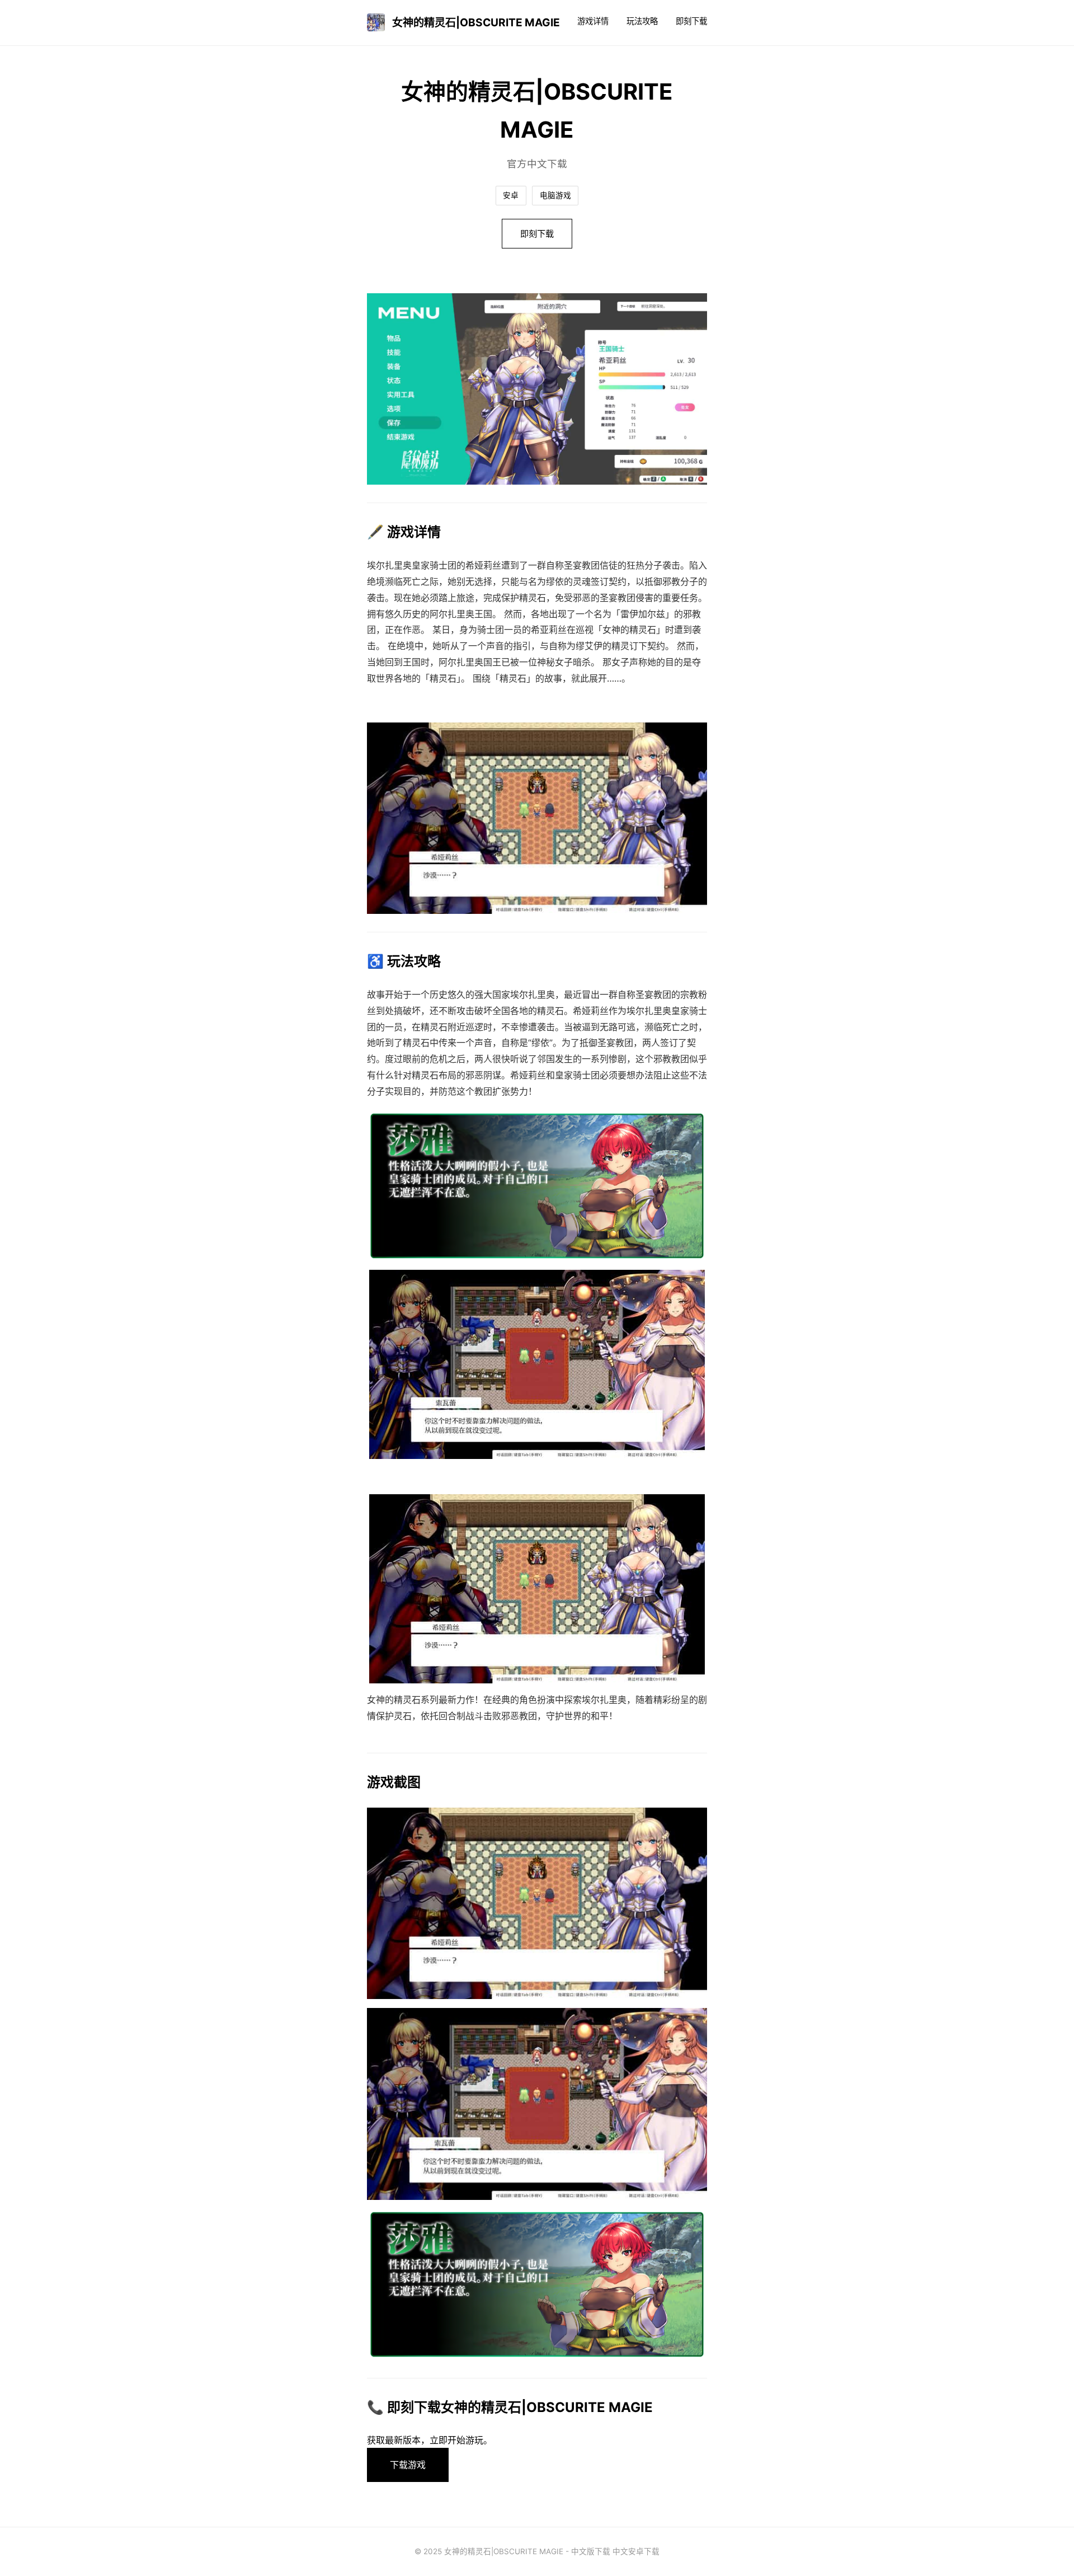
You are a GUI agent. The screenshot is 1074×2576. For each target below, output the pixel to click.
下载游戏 (408, 2465)
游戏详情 (593, 21)
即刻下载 (691, 21)
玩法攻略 (642, 21)
